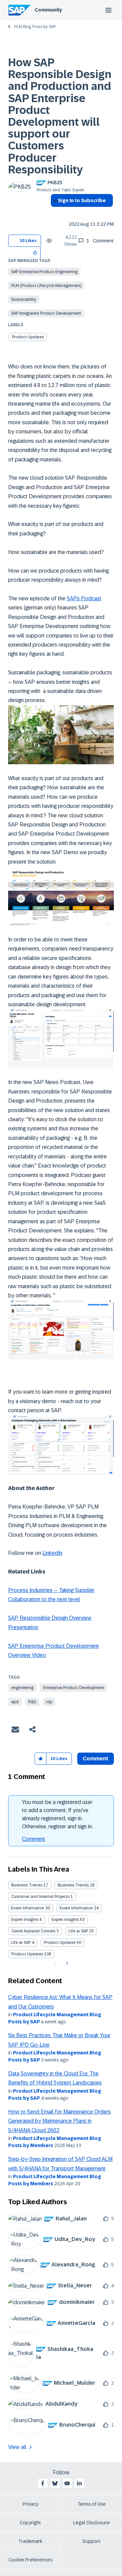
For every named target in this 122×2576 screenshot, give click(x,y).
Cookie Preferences (30, 2560)
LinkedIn (52, 1553)
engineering (22, 1688)
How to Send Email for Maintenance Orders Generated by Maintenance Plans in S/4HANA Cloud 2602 (59, 2121)
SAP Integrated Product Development (46, 313)
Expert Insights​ (65, 1920)
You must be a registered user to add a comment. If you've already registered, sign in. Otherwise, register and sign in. (57, 1814)
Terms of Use (92, 2504)
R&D (32, 1702)
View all (17, 2447)
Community (48, 10)
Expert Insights (25, 1920)
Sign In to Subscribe (82, 200)
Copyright (30, 2523)
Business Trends (27, 1885)
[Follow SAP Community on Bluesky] (55, 2483)
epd (15, 1702)
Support (91, 2541)
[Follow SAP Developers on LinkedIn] (79, 2483)
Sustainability (24, 299)
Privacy (30, 2504)
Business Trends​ (73, 1885)
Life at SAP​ (21, 1943)
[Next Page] (66, 1964)
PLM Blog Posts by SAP (35, 27)
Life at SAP (78, 1931)
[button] (35, 252)
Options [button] (54, 213)
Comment (34, 1839)
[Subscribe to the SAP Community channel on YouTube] (67, 2483)
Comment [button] (96, 1759)
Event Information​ (76, 1908)
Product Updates (28, 337)
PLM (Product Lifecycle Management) (46, 286)
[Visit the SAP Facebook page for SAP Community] (43, 2483)
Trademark (30, 2541)
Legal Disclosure (91, 2523)
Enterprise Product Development (74, 1688)
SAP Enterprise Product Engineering (44, 272)
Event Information (28, 1908)
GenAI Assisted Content (33, 1931)
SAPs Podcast (84, 598)
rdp (49, 1702)
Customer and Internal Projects (40, 1897)
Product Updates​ (27, 1954)
